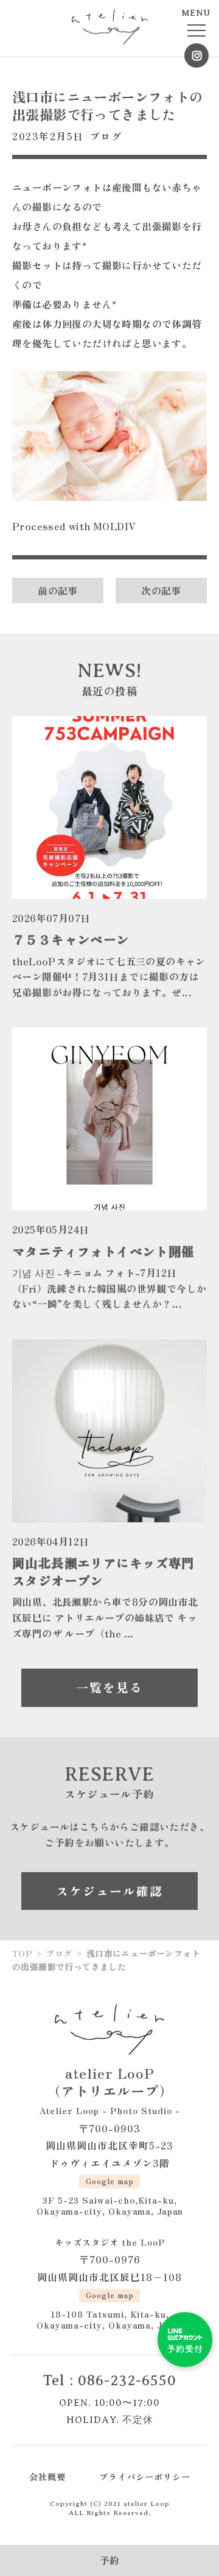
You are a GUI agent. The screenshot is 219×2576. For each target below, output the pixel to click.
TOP (22, 1953)
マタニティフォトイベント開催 (103, 1251)
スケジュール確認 (109, 1891)
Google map (110, 2181)
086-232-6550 (127, 2380)
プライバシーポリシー (145, 2476)
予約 (110, 2560)
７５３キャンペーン (71, 939)
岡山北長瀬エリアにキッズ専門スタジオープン (103, 1571)
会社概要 (47, 2476)
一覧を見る (109, 1687)
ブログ (106, 136)
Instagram (196, 55)
